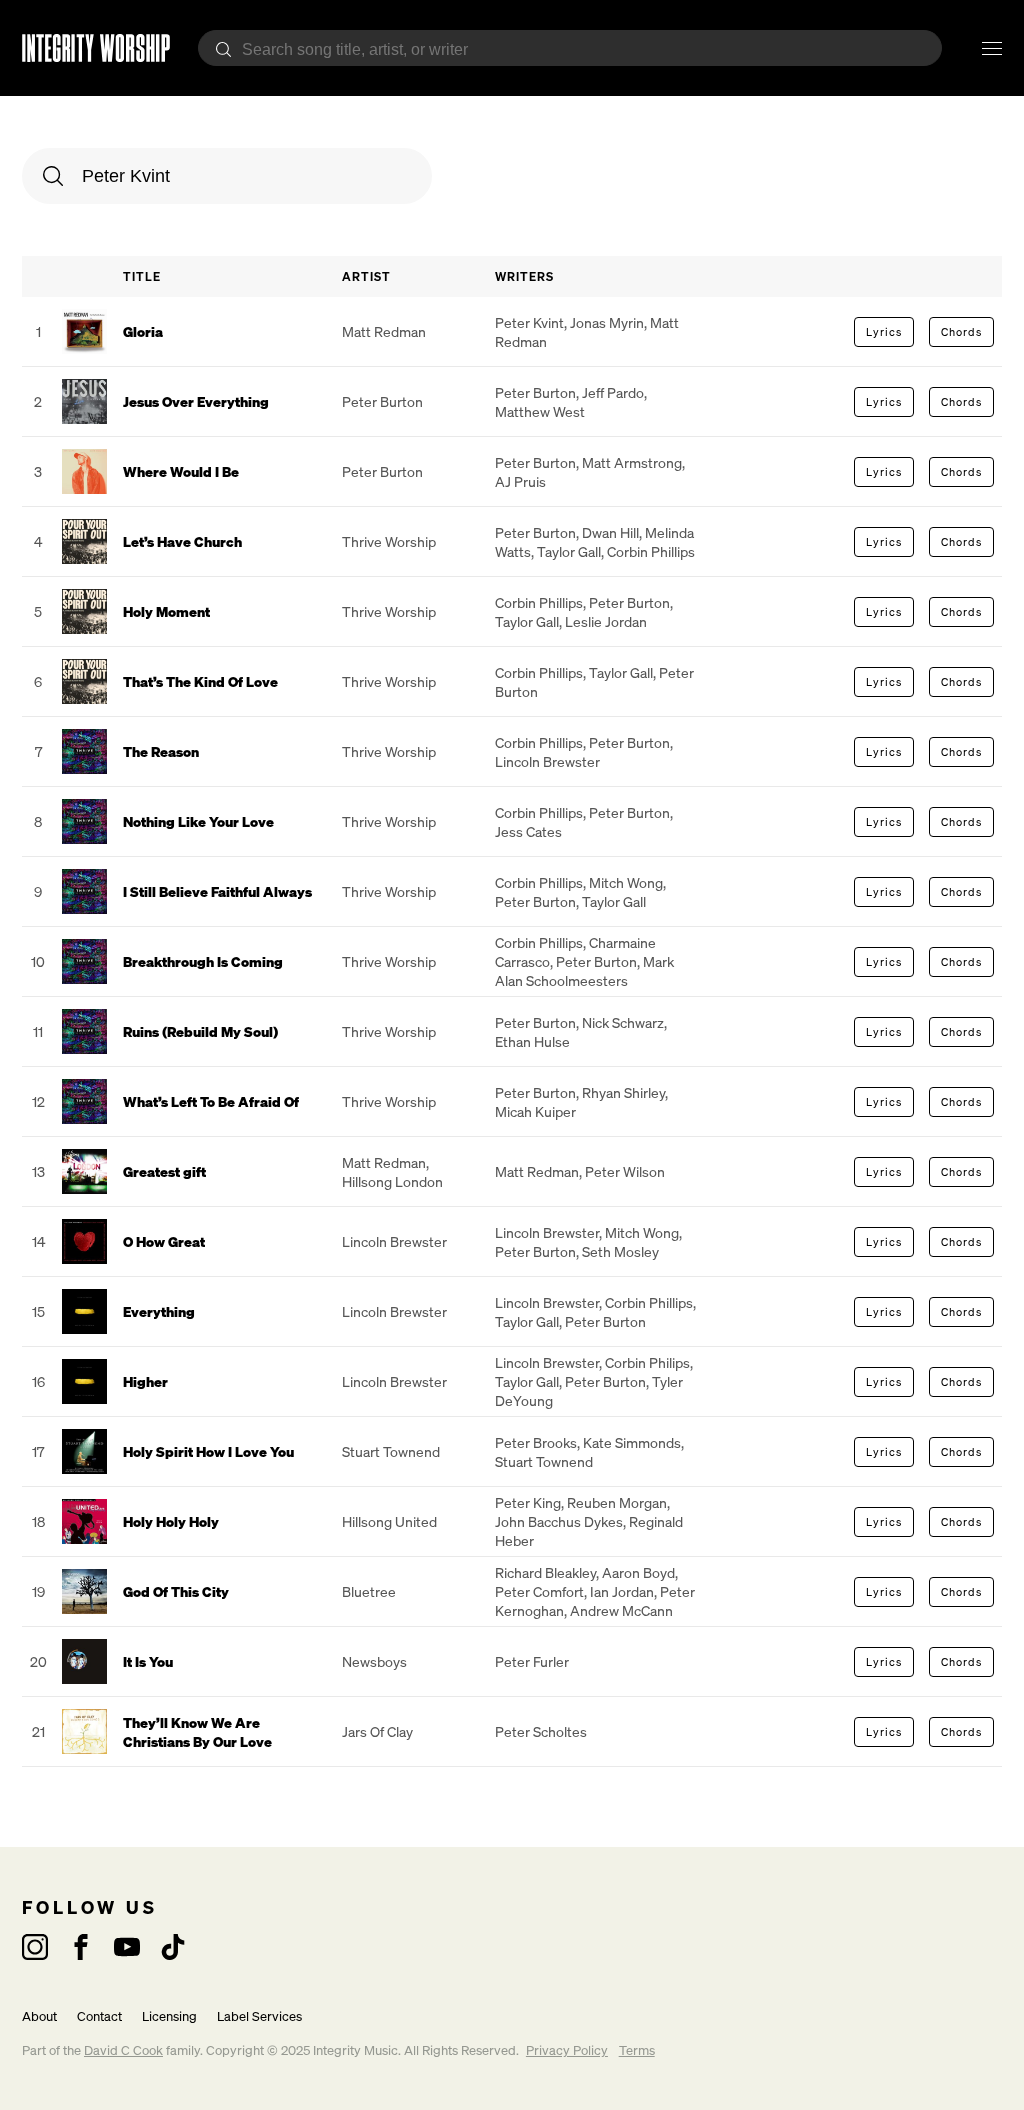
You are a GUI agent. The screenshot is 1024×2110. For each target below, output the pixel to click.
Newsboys (374, 1661)
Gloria (143, 331)
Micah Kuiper (535, 1111)
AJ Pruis (520, 481)
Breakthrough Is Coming (203, 961)
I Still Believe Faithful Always (217, 891)
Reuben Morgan (617, 1502)
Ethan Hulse (532, 1041)
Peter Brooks (536, 1442)
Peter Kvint (529, 322)
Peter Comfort (539, 1591)
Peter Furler (532, 1661)
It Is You (148, 1661)
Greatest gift (164, 1171)
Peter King (528, 1502)
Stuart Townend (391, 1451)
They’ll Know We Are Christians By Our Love (197, 1732)
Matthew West (540, 411)
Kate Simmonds (632, 1442)
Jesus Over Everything (196, 401)
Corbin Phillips (651, 551)
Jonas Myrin (607, 322)
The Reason (161, 751)
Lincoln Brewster (547, 761)
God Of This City (176, 1591)
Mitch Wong (626, 882)
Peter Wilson (625, 1171)
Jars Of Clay (377, 1731)
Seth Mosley (620, 1251)
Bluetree (369, 1591)
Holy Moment (166, 611)
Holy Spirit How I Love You (208, 1451)
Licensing (169, 2016)
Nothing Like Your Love (198, 821)
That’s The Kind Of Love (200, 681)
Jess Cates (528, 831)
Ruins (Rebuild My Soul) (200, 1031)
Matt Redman (384, 331)
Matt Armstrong (632, 462)
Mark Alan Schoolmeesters (584, 971)
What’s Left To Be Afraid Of (211, 1101)
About (39, 2016)
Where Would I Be (181, 471)
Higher (145, 1381)
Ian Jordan (622, 1591)
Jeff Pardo (613, 392)
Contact (99, 2016)
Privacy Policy (567, 2050)
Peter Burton (382, 401)
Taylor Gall (569, 551)
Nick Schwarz (623, 1022)
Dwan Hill (610, 532)
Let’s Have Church (182, 541)
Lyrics (884, 332)
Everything (159, 1311)
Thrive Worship (389, 541)
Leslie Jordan (606, 621)
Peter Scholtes (541, 1731)
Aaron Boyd (638, 1572)
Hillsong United (389, 1521)
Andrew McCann (621, 1610)
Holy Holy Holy (171, 1521)
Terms (637, 2050)
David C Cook (123, 2050)
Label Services (259, 2016)
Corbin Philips (647, 1362)
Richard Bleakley (545, 1572)
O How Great (164, 1241)
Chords (961, 332)
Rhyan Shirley (623, 1092)
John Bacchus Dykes (559, 1521)
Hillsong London (392, 1181)
